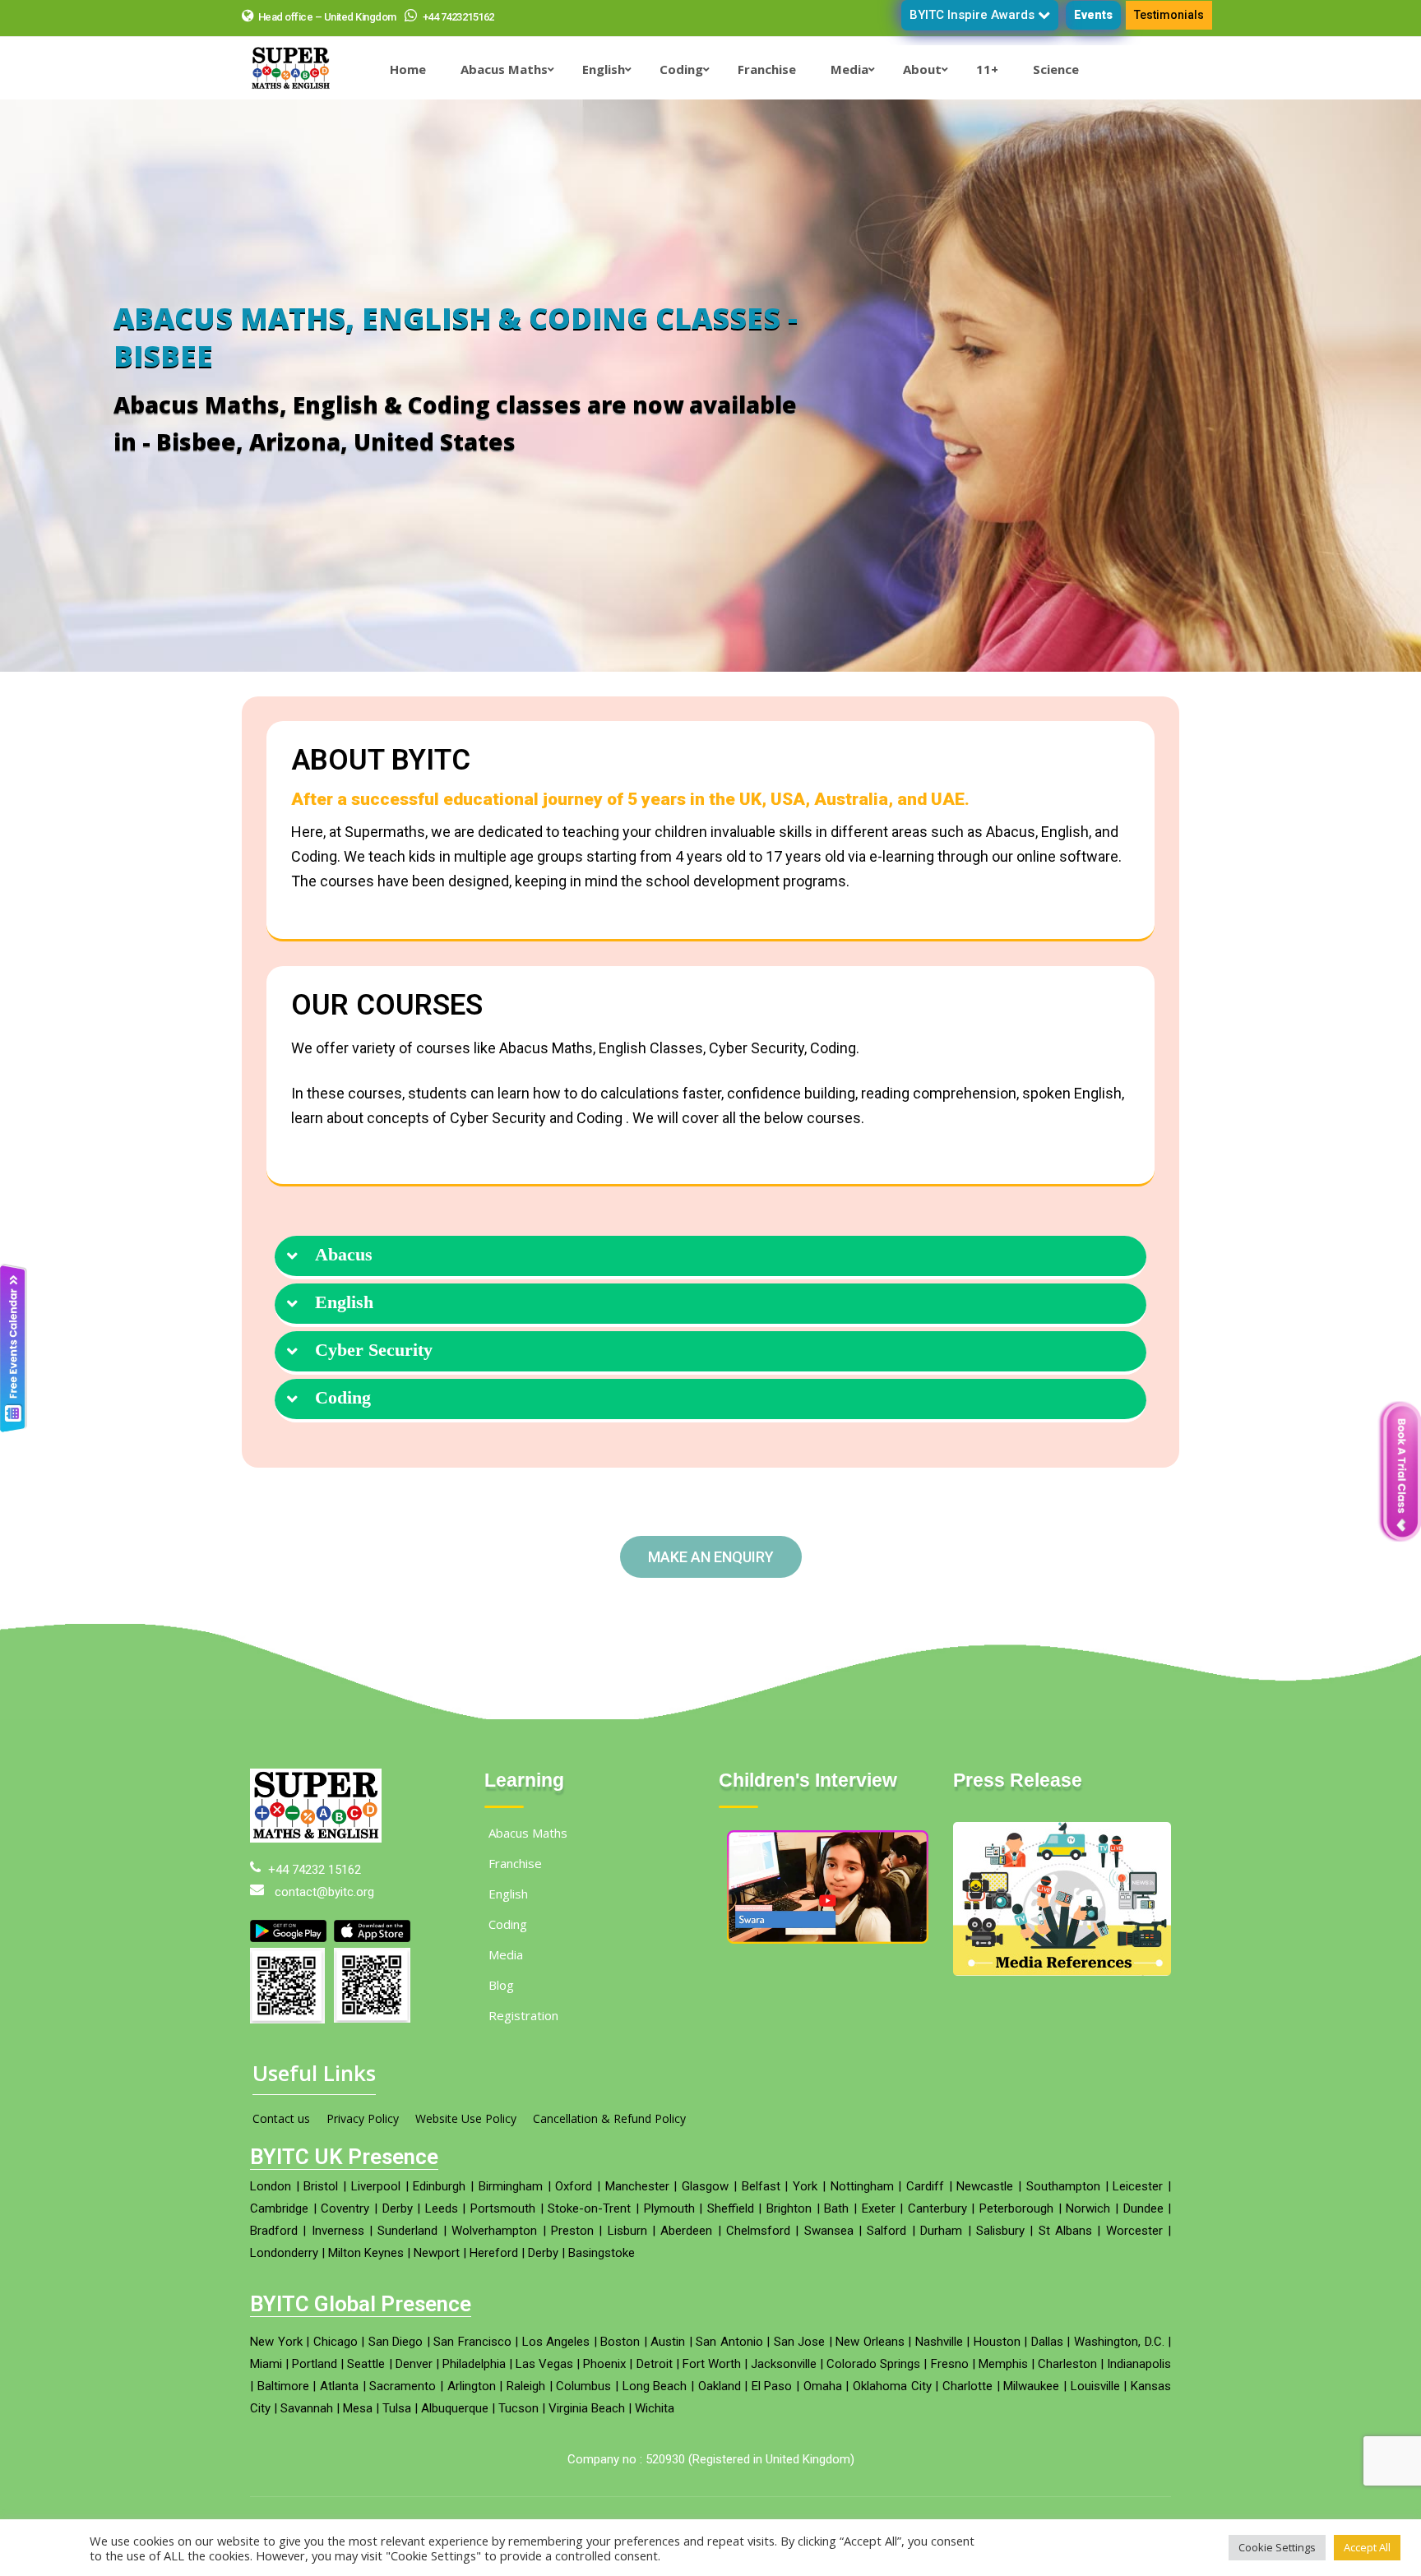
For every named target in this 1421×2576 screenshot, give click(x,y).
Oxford (574, 2186)
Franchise (515, 1863)
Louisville (1095, 2386)
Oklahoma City (892, 2386)
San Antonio (729, 2342)
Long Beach (655, 2386)
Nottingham (862, 2186)
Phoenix (604, 2364)
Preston (572, 2231)
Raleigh (526, 2386)
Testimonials (1169, 15)
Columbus (583, 2386)
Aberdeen (686, 2231)
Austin (668, 2342)
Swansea (829, 2231)
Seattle (366, 2364)
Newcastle (985, 2186)
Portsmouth (503, 2208)
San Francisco (472, 2342)
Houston (997, 2342)
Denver (414, 2364)
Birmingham (511, 2186)
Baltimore (283, 2386)
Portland (315, 2364)
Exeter (879, 2208)
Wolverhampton (494, 2231)
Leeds (442, 2208)
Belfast (761, 2186)
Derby (398, 2208)
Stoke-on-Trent (589, 2208)
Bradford (274, 2231)
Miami (266, 2364)
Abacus (344, 1255)
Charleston (1067, 2364)
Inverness (338, 2231)
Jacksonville (784, 2364)
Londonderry (284, 2253)
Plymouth (669, 2208)
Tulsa (397, 2408)
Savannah (307, 2408)
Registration (523, 2015)
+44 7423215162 (457, 17)
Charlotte (967, 2386)
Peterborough (1016, 2208)
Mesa (358, 2408)
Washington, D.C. (1119, 2342)
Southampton (1063, 2186)
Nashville (939, 2342)
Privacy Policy (363, 2118)
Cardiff (925, 2186)
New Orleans (870, 2342)
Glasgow (705, 2186)
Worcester (1134, 2231)
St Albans (1065, 2231)
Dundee (1143, 2208)
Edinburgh (439, 2186)
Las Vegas (544, 2364)
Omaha (823, 2386)
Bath (836, 2208)
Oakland (720, 2386)
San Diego (396, 2342)
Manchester (637, 2186)
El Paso (772, 2386)
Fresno (950, 2364)
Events (1093, 15)
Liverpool (376, 2186)
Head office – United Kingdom (327, 17)
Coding (343, 1398)
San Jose (800, 2342)
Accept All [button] (1367, 2547)
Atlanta (339, 2386)
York (805, 2186)
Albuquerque (455, 2408)
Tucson (518, 2408)
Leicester (1138, 2186)
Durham (941, 2231)
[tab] (710, 1258)
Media (506, 1954)
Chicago (336, 2342)
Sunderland (407, 2231)
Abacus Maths (528, 1833)
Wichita (655, 2408)
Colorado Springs (873, 2364)
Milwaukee (1031, 2386)
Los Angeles (556, 2342)
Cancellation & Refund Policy (609, 2118)
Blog (501, 1985)
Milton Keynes (366, 2253)
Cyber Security (374, 1350)
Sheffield (731, 2208)
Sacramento (403, 2386)
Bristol (321, 2186)
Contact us (281, 2118)
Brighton (789, 2208)
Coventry (345, 2208)
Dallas (1047, 2342)
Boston (620, 2342)
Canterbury (937, 2208)
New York (276, 2342)
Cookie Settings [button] (1277, 2547)
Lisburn (627, 2231)
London (271, 2186)
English (344, 1302)
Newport (437, 2253)
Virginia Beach (587, 2408)
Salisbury (1000, 2231)
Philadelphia (474, 2364)
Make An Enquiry (711, 1557)
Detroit (655, 2364)
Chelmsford (758, 2231)
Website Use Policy (466, 2118)
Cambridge (279, 2208)
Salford (886, 2231)
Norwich (1088, 2208)
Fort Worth (712, 2364)
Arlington (472, 2386)
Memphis (1003, 2364)
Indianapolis (1139, 2364)
